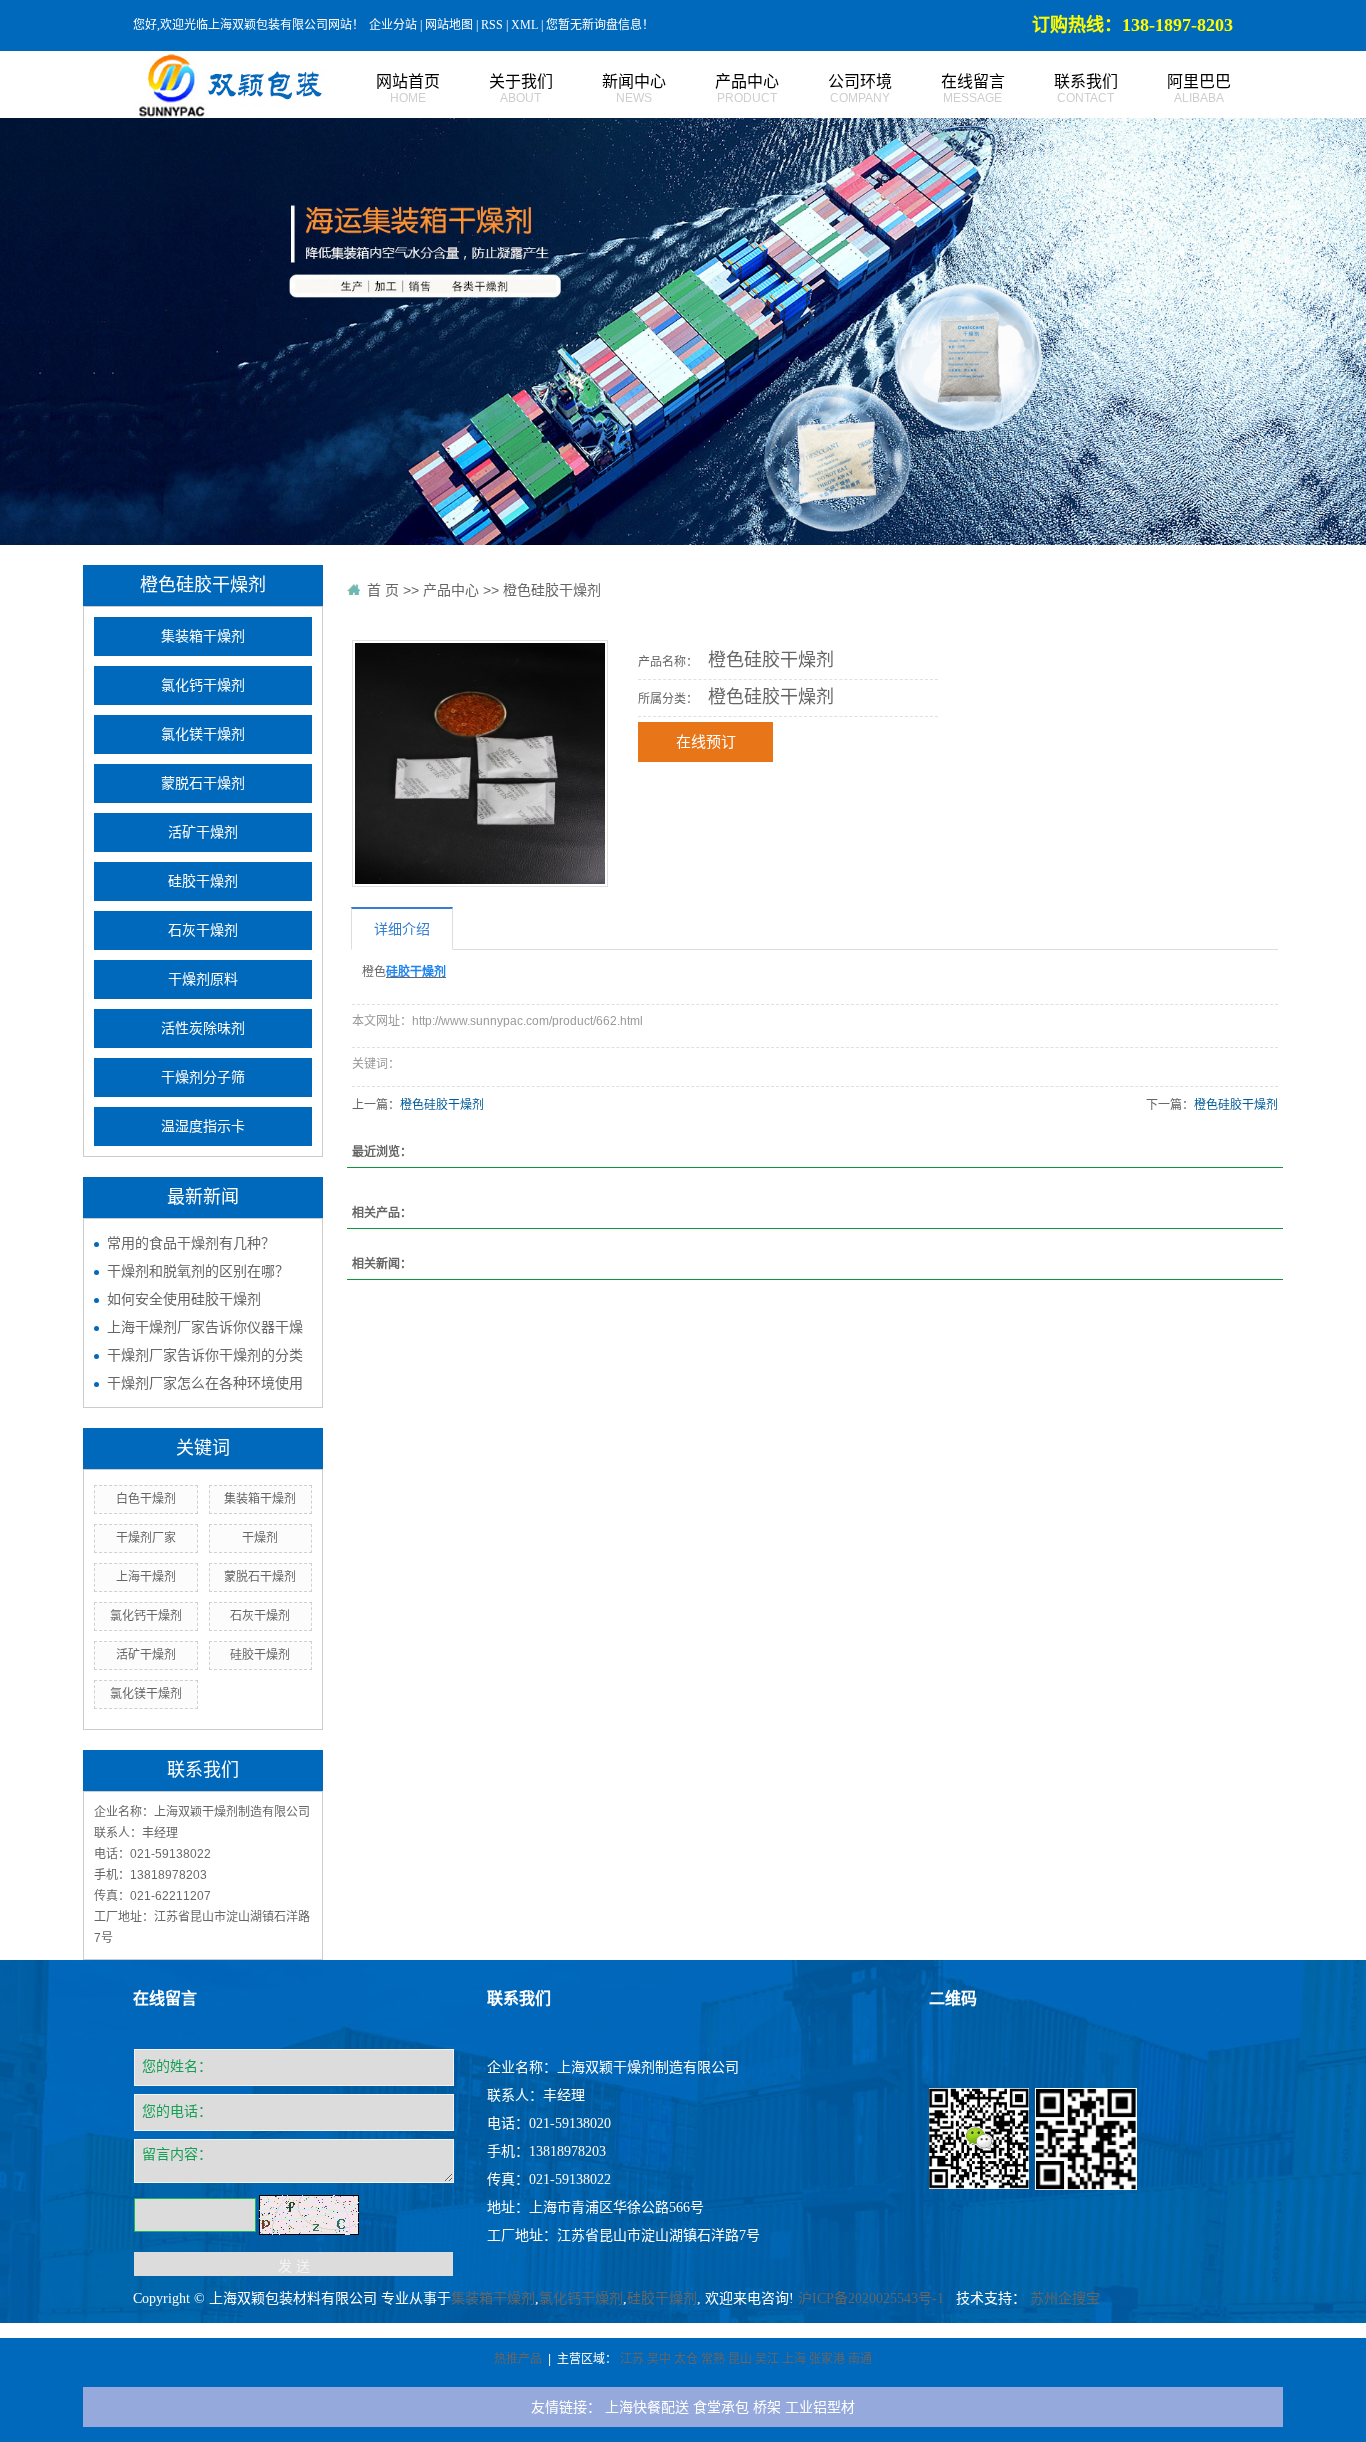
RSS (492, 25)
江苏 (632, 2359)
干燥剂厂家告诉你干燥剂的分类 (205, 1355)
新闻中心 (634, 89)
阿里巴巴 (1199, 89)
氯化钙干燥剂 (203, 685)
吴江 (767, 2359)
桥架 (767, 2407)
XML (524, 25)
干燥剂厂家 (146, 1538)
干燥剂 (260, 1538)
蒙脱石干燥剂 (203, 783)
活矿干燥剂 (203, 832)
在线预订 (706, 742)
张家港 (827, 2359)
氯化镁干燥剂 (203, 734)
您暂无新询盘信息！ (600, 25)
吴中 (659, 2359)
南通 (860, 2359)
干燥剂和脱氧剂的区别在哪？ (198, 1271)
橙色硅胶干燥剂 (552, 590)
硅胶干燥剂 (203, 881)
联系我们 (1086, 89)
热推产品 (518, 2359)
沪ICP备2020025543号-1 (871, 2298)
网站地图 (449, 25)
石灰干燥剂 (203, 930)
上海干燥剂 (146, 1577)
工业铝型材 (820, 2407)
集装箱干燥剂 (203, 636)
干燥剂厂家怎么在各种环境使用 (205, 1383)
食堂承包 (721, 2407)
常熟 (713, 2359)
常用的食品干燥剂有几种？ (191, 1243)
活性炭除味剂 (203, 1028)
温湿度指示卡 (203, 1126)
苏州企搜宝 (1065, 2298)
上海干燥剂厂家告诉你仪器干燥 (205, 1327)
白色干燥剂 (146, 1499)
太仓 (686, 2359)
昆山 (740, 2359)
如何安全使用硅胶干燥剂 (184, 1299)
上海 (794, 2359)
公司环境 (860, 89)
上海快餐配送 (647, 2407)
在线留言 (973, 89)
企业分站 (393, 25)
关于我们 (521, 89)
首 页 (383, 590)
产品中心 (747, 89)
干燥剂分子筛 (203, 1077)
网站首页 (408, 89)
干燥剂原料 (203, 979)
